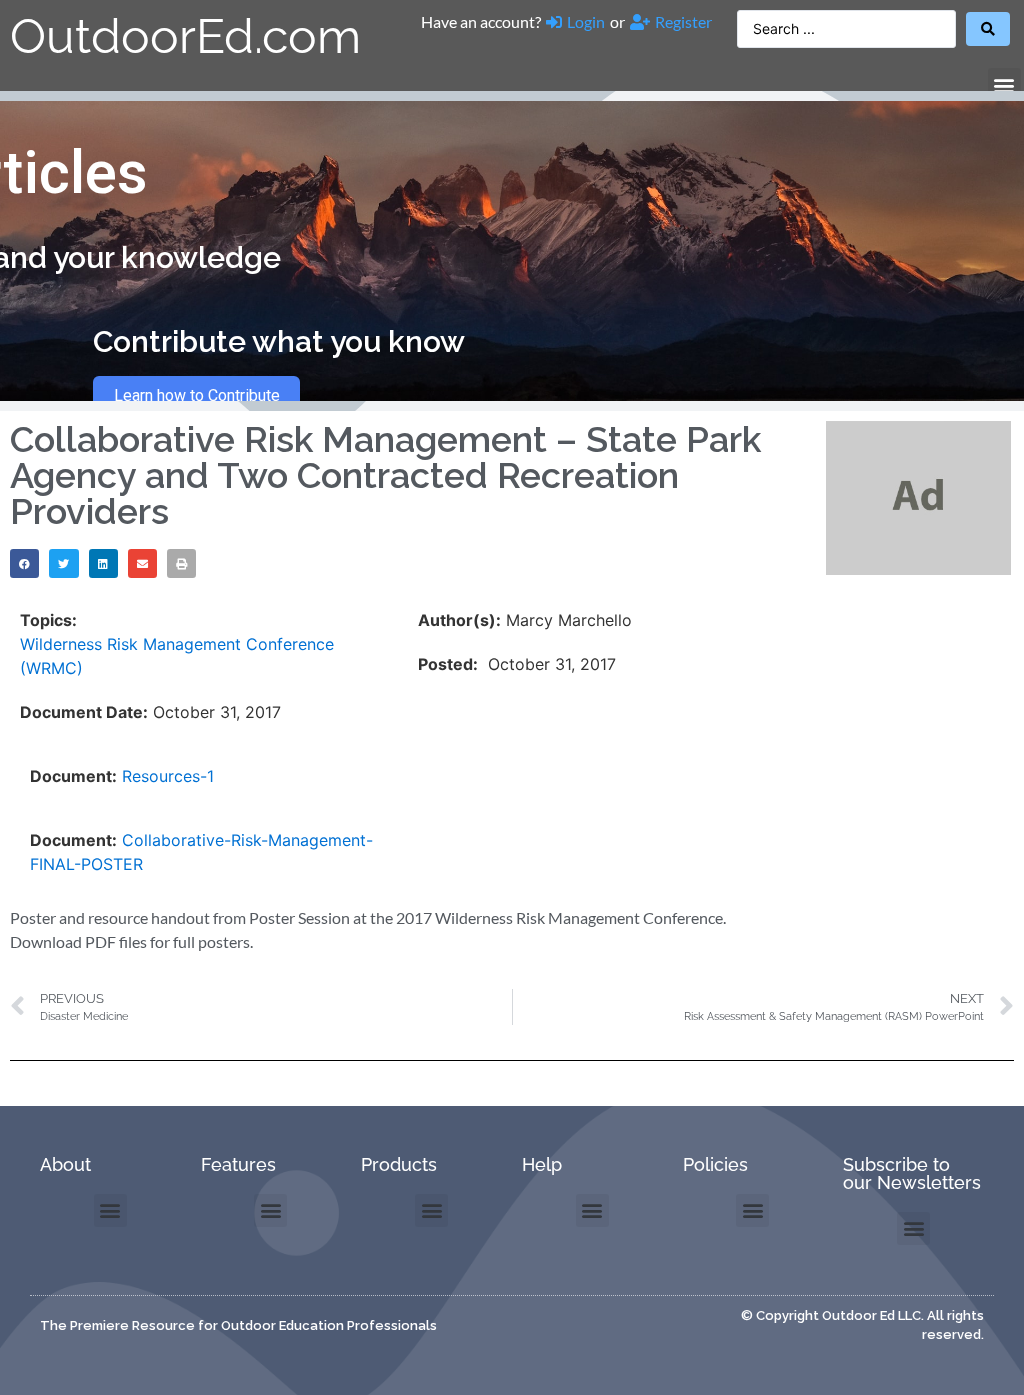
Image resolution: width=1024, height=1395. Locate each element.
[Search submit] (988, 29)
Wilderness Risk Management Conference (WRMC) (177, 656)
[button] (1004, 84)
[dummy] (918, 569)
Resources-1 (168, 776)
